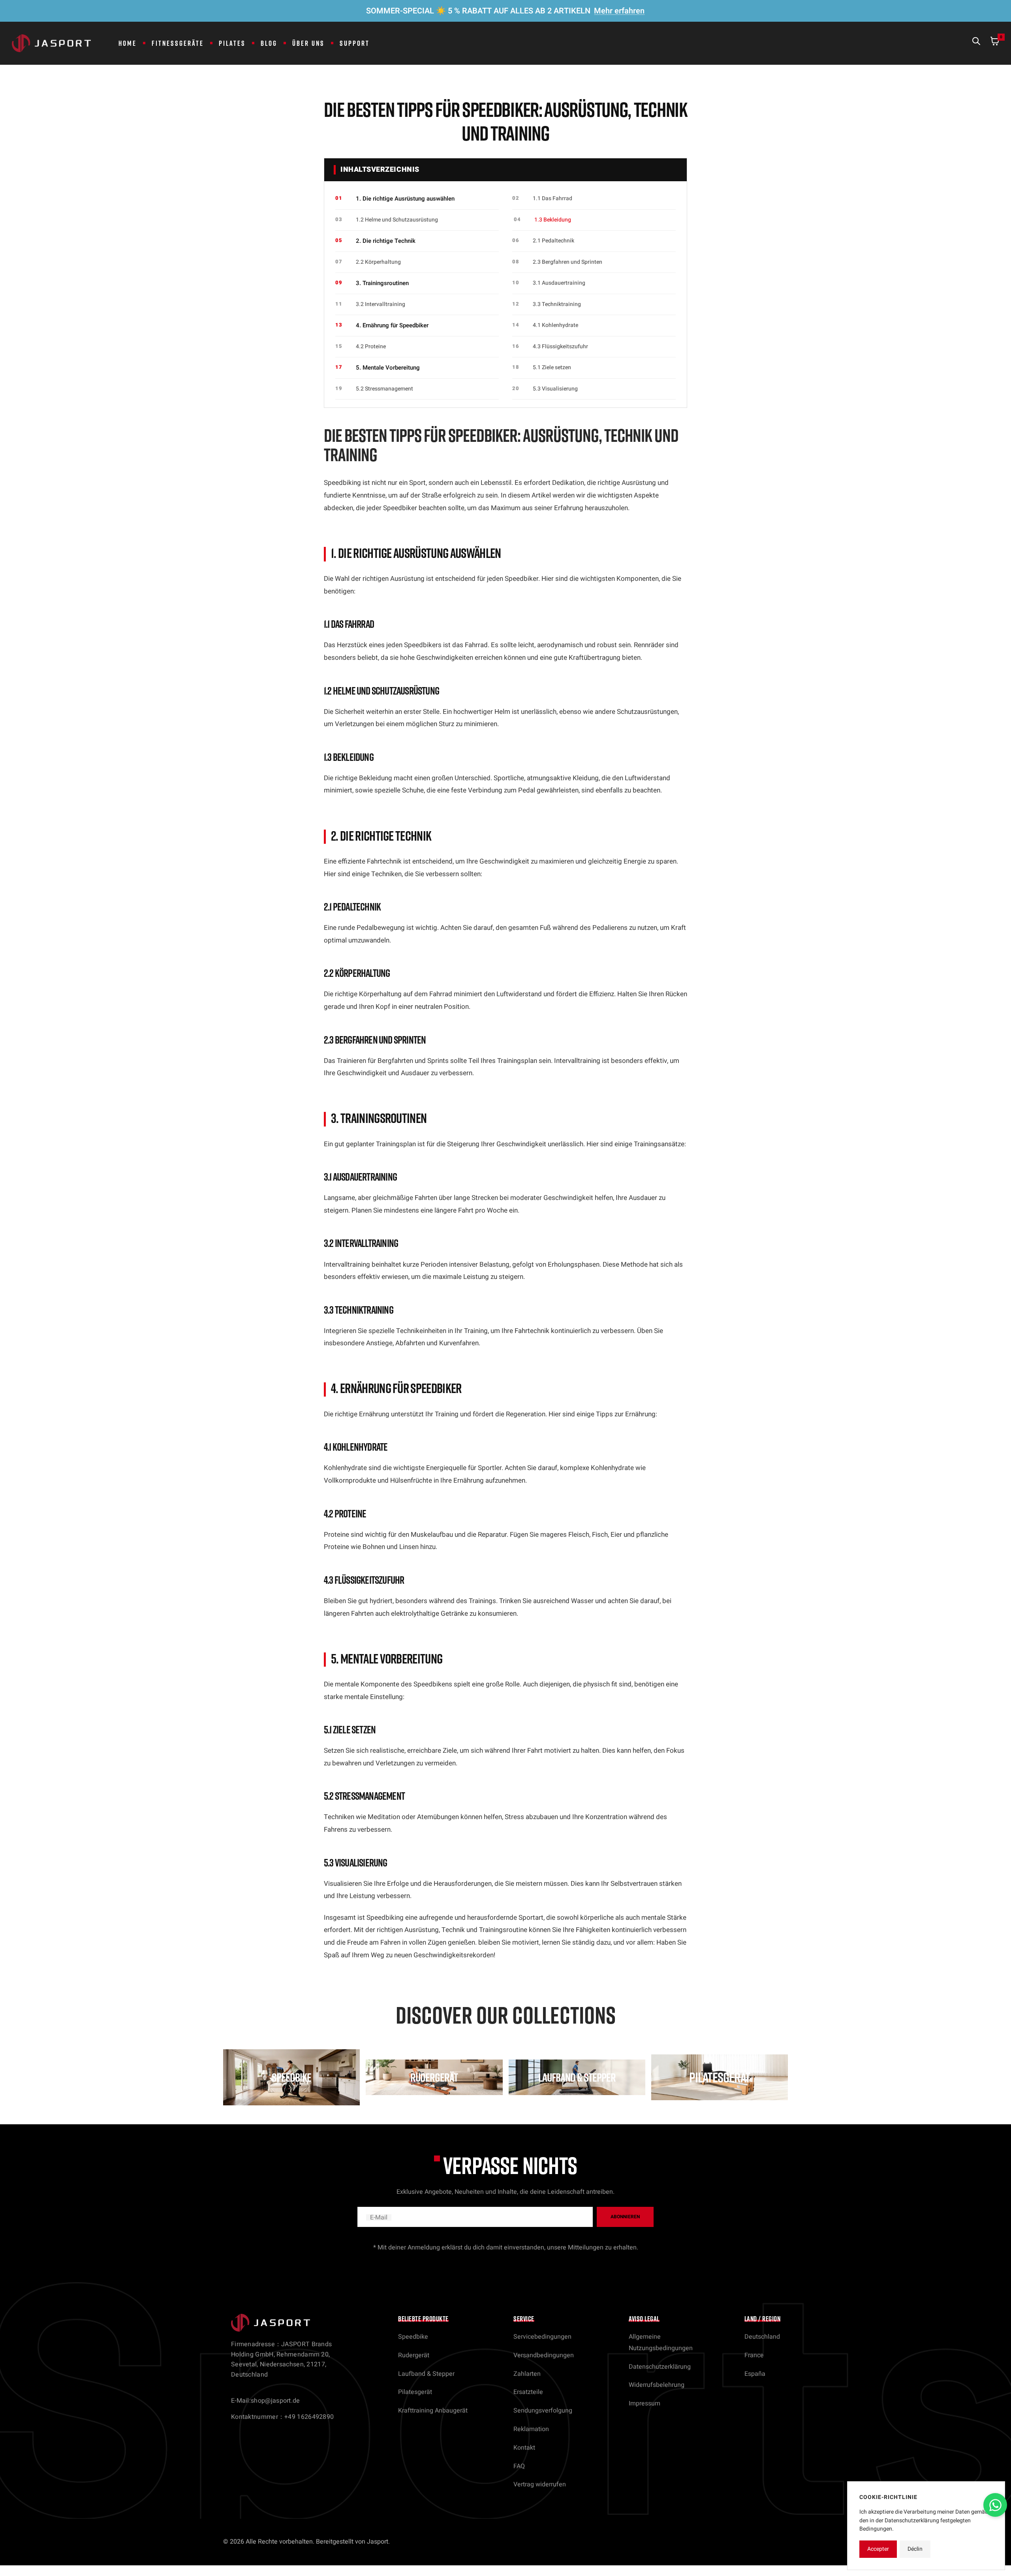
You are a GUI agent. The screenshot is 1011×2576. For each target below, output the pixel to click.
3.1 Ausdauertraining (559, 283)
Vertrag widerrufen (540, 2484)
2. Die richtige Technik (386, 241)
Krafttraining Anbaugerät (433, 2411)
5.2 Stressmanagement (384, 389)
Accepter (878, 2549)
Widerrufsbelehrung (657, 2385)
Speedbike (413, 2337)
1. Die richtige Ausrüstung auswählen (405, 199)
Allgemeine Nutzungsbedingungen (661, 2342)
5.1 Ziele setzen (552, 367)
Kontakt (524, 2448)
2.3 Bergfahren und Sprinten (568, 262)
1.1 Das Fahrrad (552, 198)
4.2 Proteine (371, 346)
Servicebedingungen (542, 2337)
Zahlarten (527, 2374)
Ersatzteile (528, 2392)
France (754, 2355)
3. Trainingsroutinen (382, 283)
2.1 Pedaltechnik (553, 241)
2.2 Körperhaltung (378, 262)
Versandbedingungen (544, 2355)
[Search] (976, 43)
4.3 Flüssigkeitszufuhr (560, 346)
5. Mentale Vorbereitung (388, 368)
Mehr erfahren (619, 11)
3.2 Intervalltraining (381, 304)
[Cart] (995, 43)
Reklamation (531, 2429)
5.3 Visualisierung (555, 389)
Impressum (645, 2403)
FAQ (519, 2466)
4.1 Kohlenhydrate (555, 325)
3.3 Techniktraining (557, 304)
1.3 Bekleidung (553, 220)
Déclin (915, 2549)
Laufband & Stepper (426, 2374)
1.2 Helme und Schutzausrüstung (397, 220)
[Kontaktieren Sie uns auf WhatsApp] (995, 2505)
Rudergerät (414, 2355)
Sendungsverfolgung (543, 2411)
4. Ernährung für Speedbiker (392, 325)
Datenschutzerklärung (660, 2367)
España (755, 2374)
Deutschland (762, 2337)
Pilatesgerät (415, 2392)
